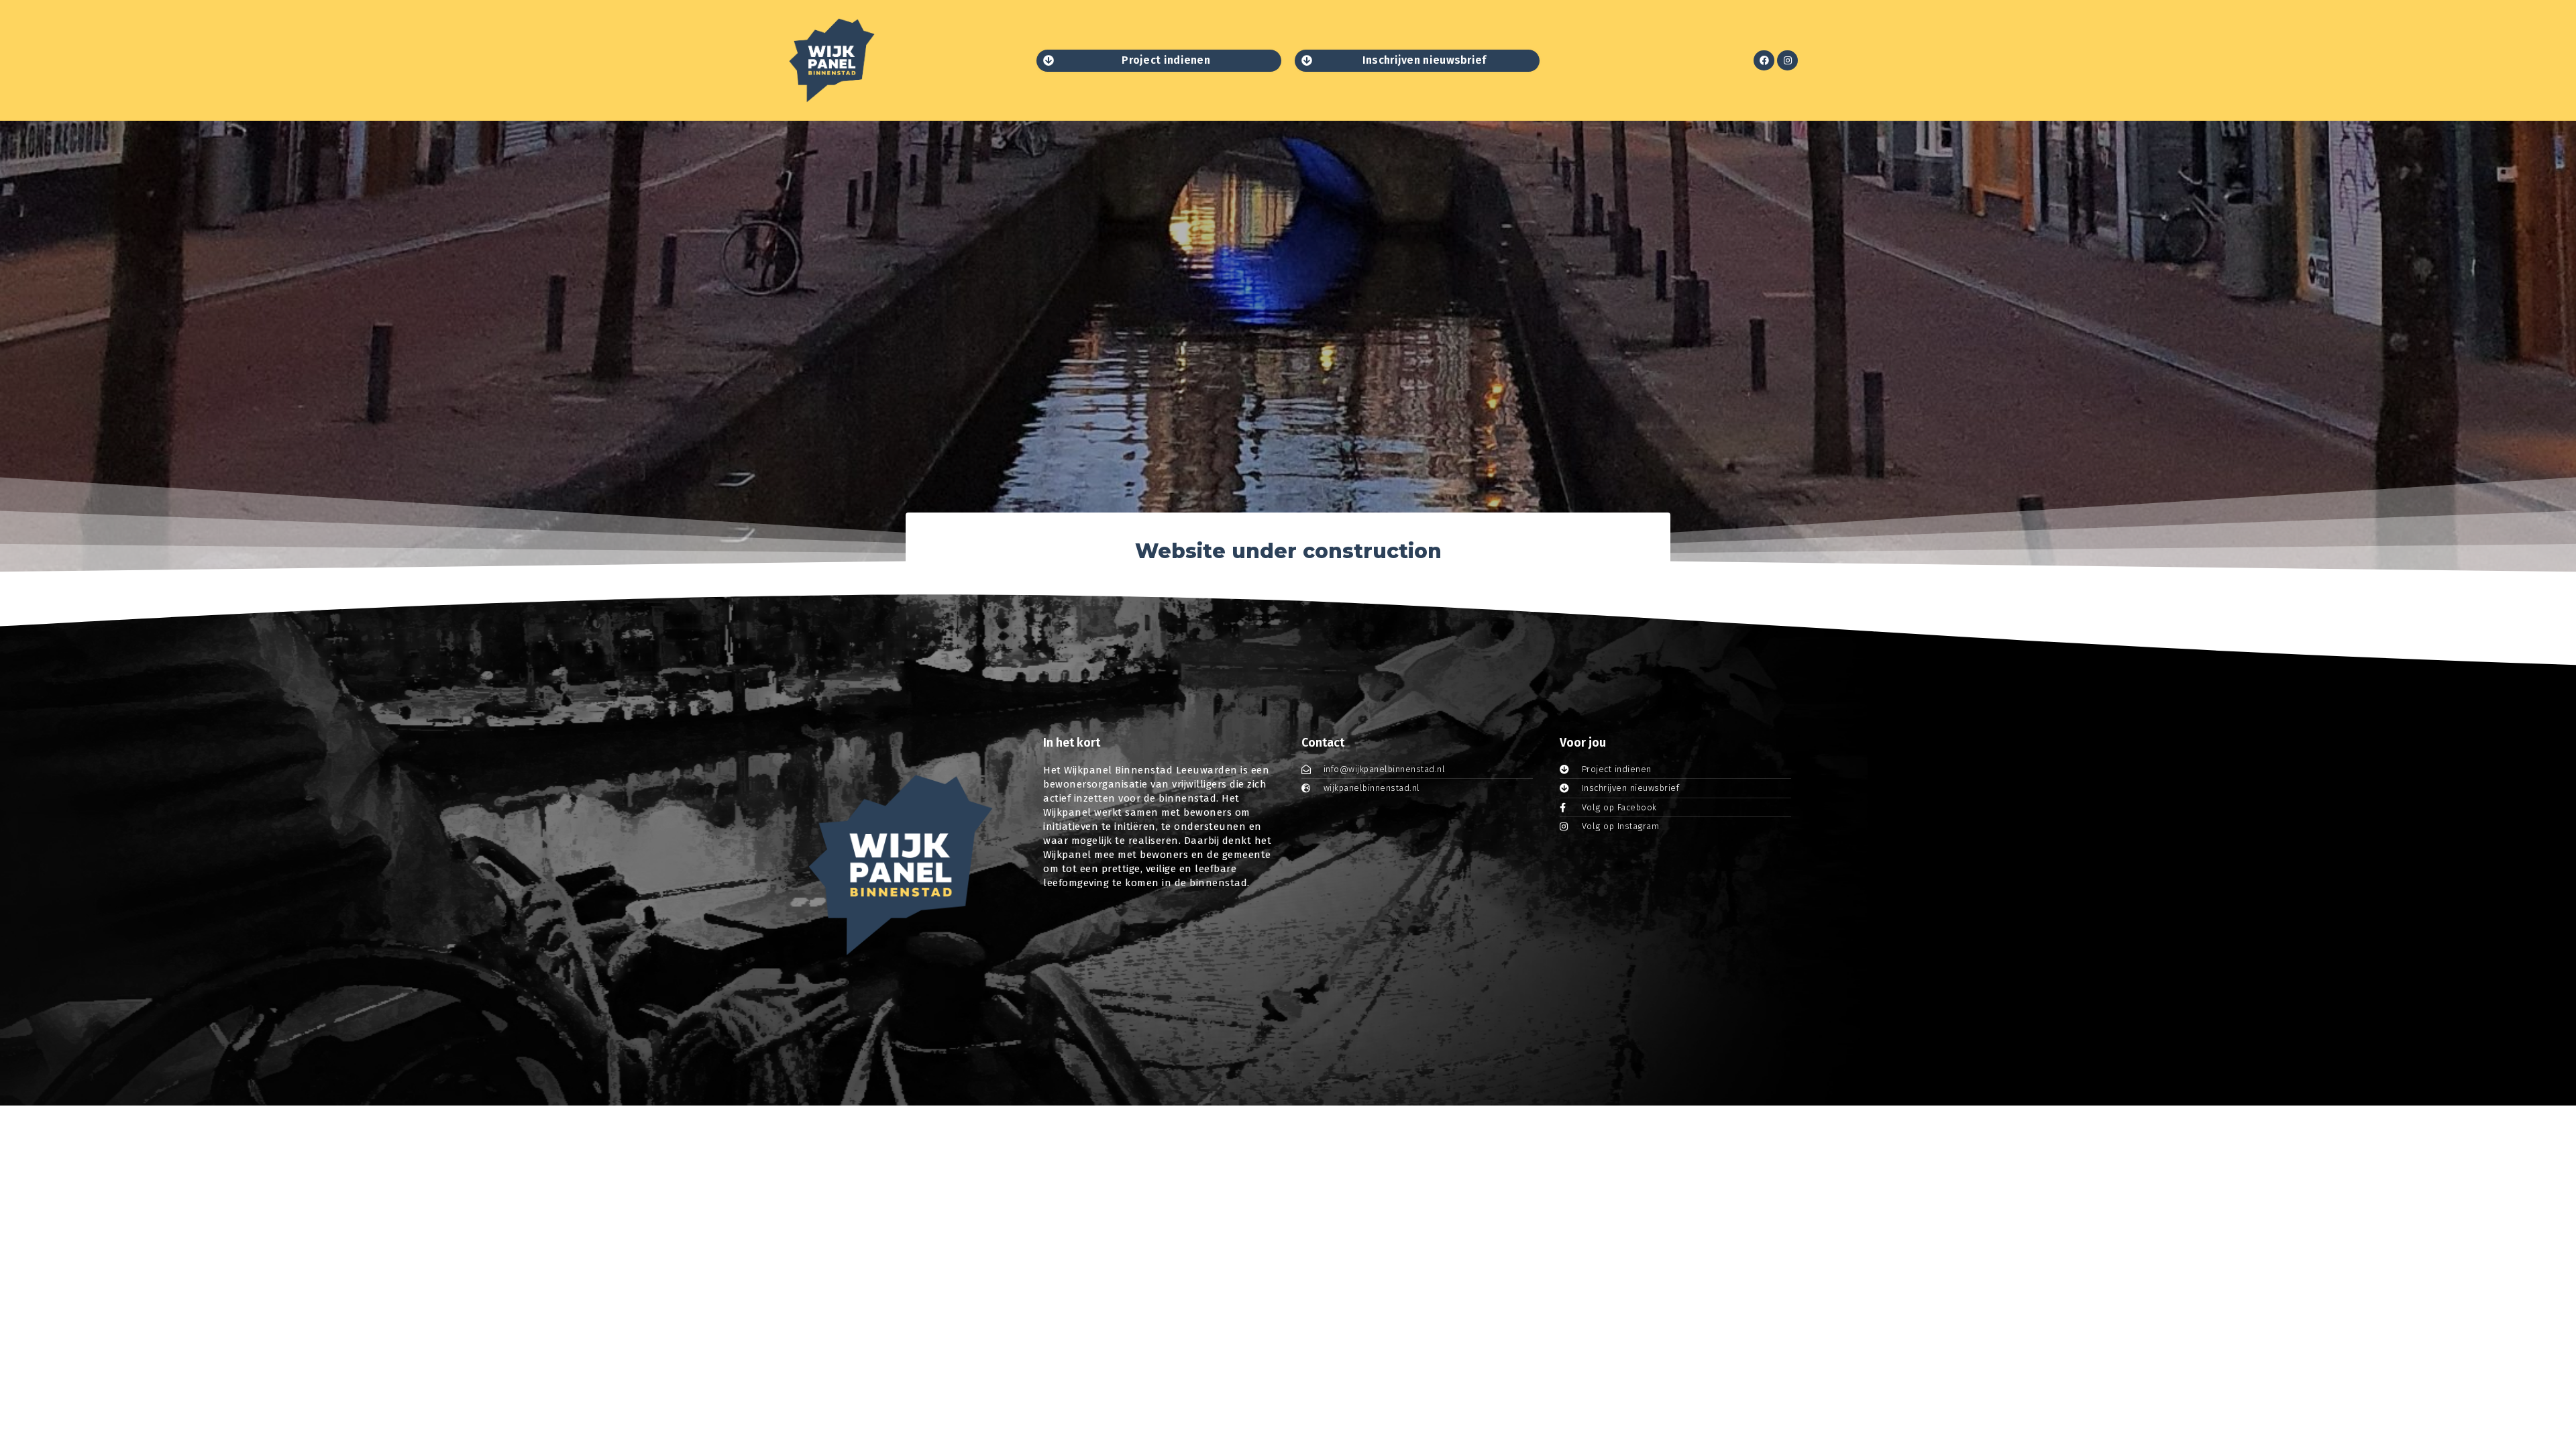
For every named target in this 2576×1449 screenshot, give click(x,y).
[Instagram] (1787, 61)
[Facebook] (1764, 61)
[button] (1159, 61)
